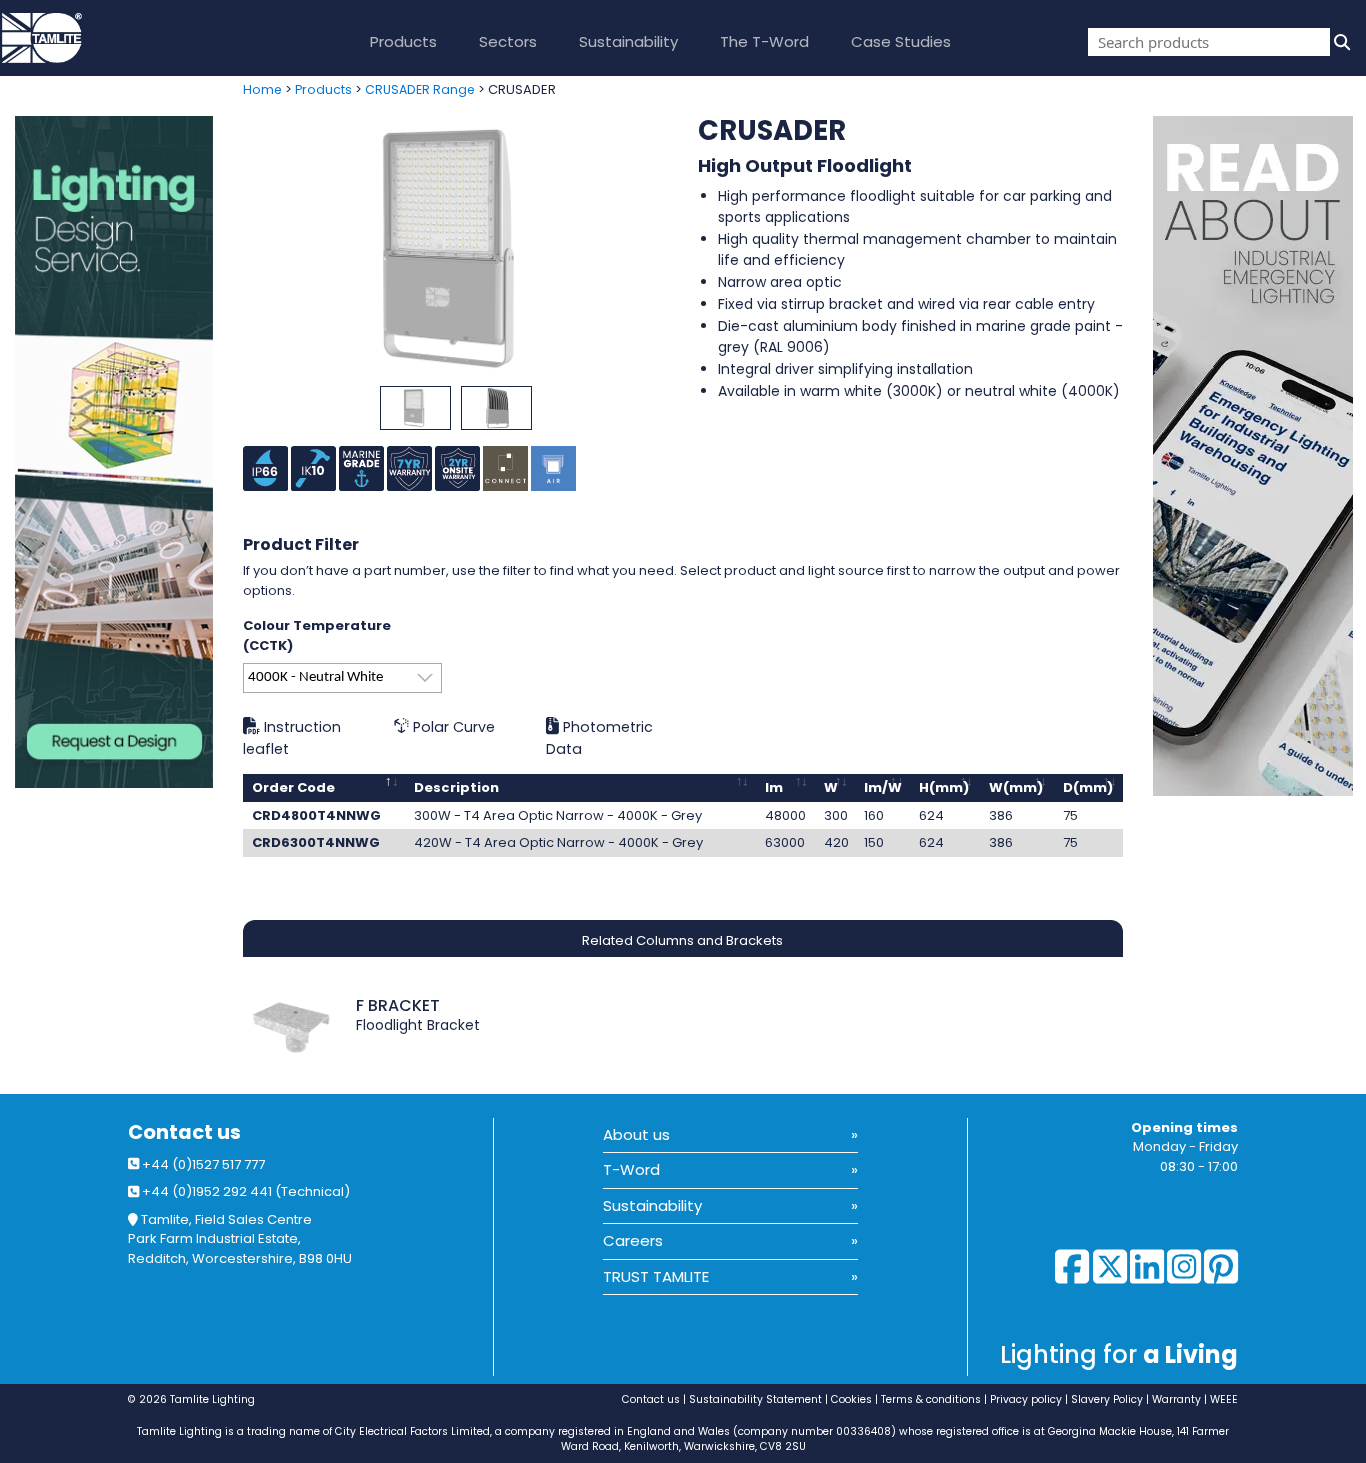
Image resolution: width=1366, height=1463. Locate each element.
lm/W (883, 787)
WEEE (1224, 1399)
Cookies (851, 1399)
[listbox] (343, 678)
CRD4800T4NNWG (316, 815)
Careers (633, 1240)
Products (403, 41)
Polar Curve (452, 727)
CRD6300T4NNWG (316, 842)
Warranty (1176, 1399)
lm (774, 787)
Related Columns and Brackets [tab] (682, 940)
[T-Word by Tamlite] (1259, 456)
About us (636, 1134)
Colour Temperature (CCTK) (317, 635)
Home (262, 89)
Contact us (184, 1132)
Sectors (508, 41)
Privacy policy (1026, 1399)
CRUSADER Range (420, 89)
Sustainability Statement (755, 1399)
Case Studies (901, 41)
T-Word (631, 1169)
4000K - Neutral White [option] (315, 677)
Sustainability (628, 41)
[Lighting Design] (114, 452)
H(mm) (944, 787)
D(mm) (1088, 787)
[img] (1340, 42)
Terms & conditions (931, 1399)
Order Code (293, 787)
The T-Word (764, 41)
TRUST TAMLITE (656, 1276)
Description (456, 787)
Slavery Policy (1107, 1399)
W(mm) (1016, 787)
